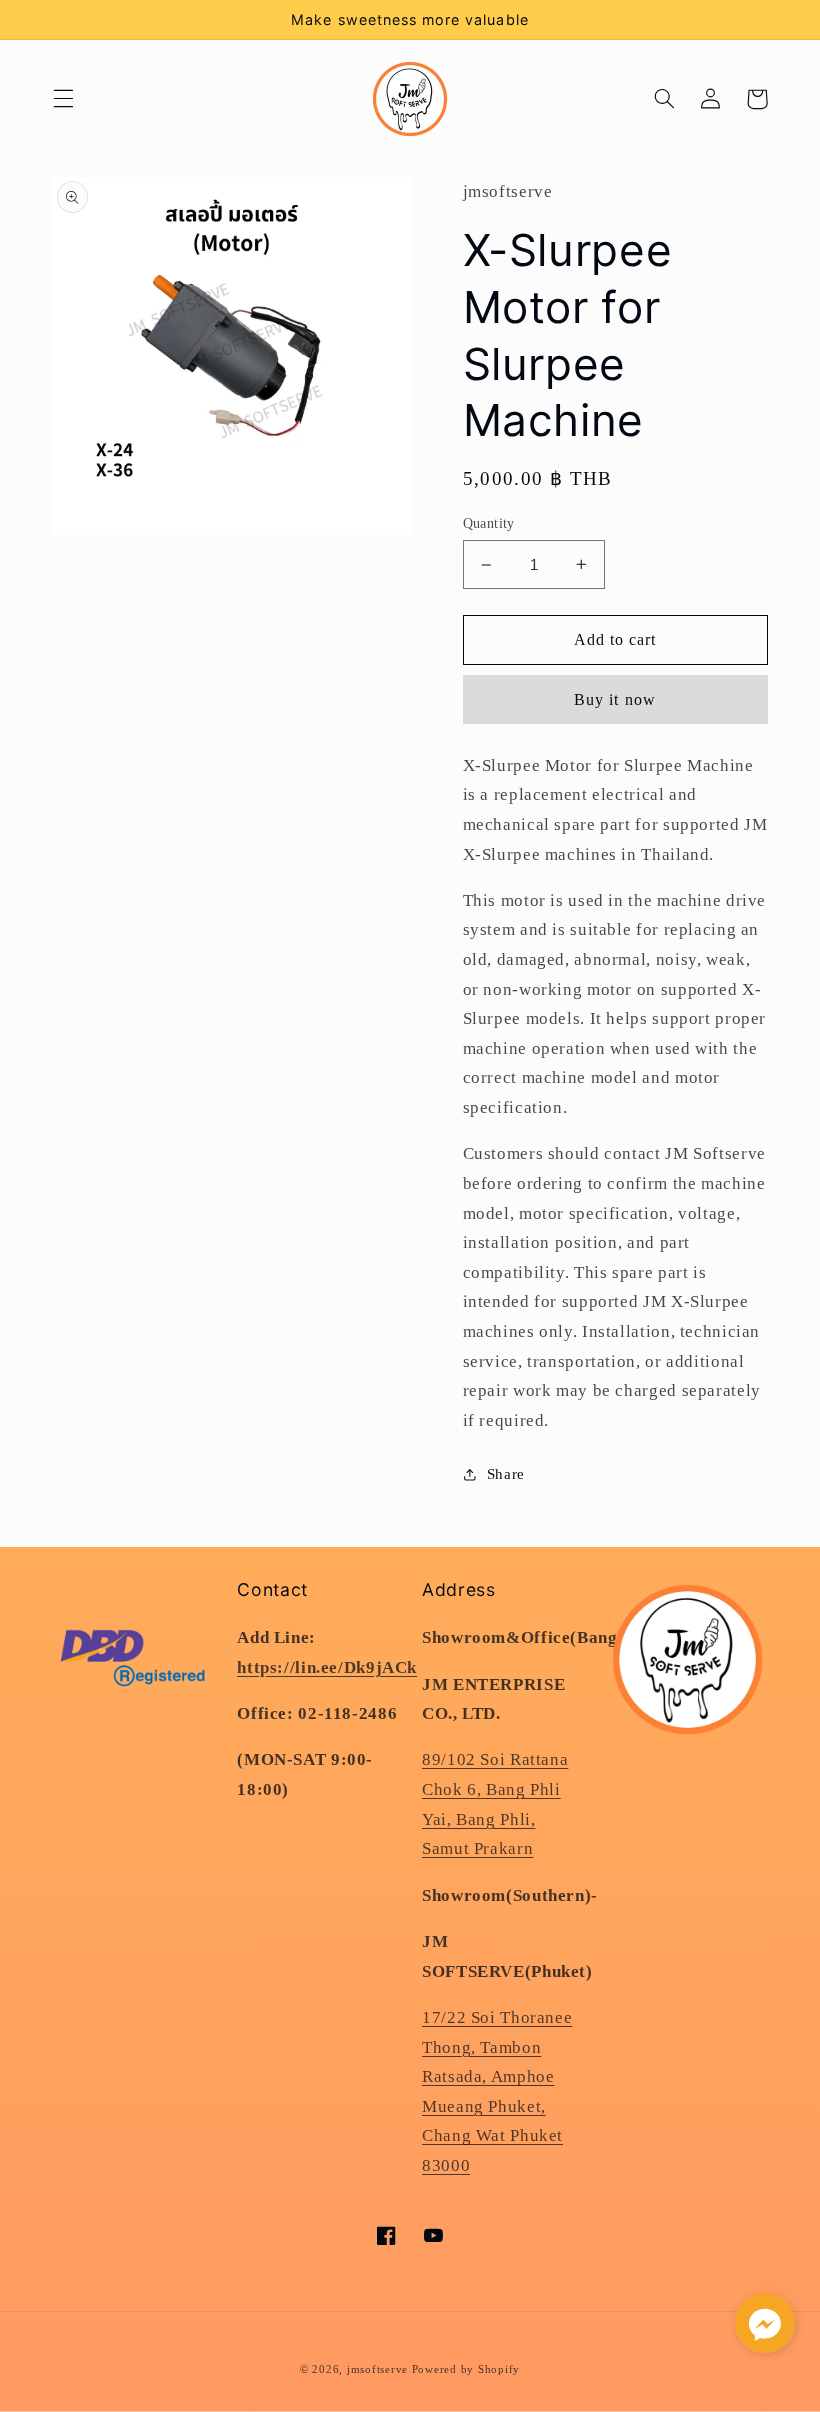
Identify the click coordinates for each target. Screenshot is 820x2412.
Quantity (489, 523)
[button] (63, 99)
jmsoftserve (377, 2369)
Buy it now (615, 699)
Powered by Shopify (466, 2369)
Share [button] (506, 1474)
